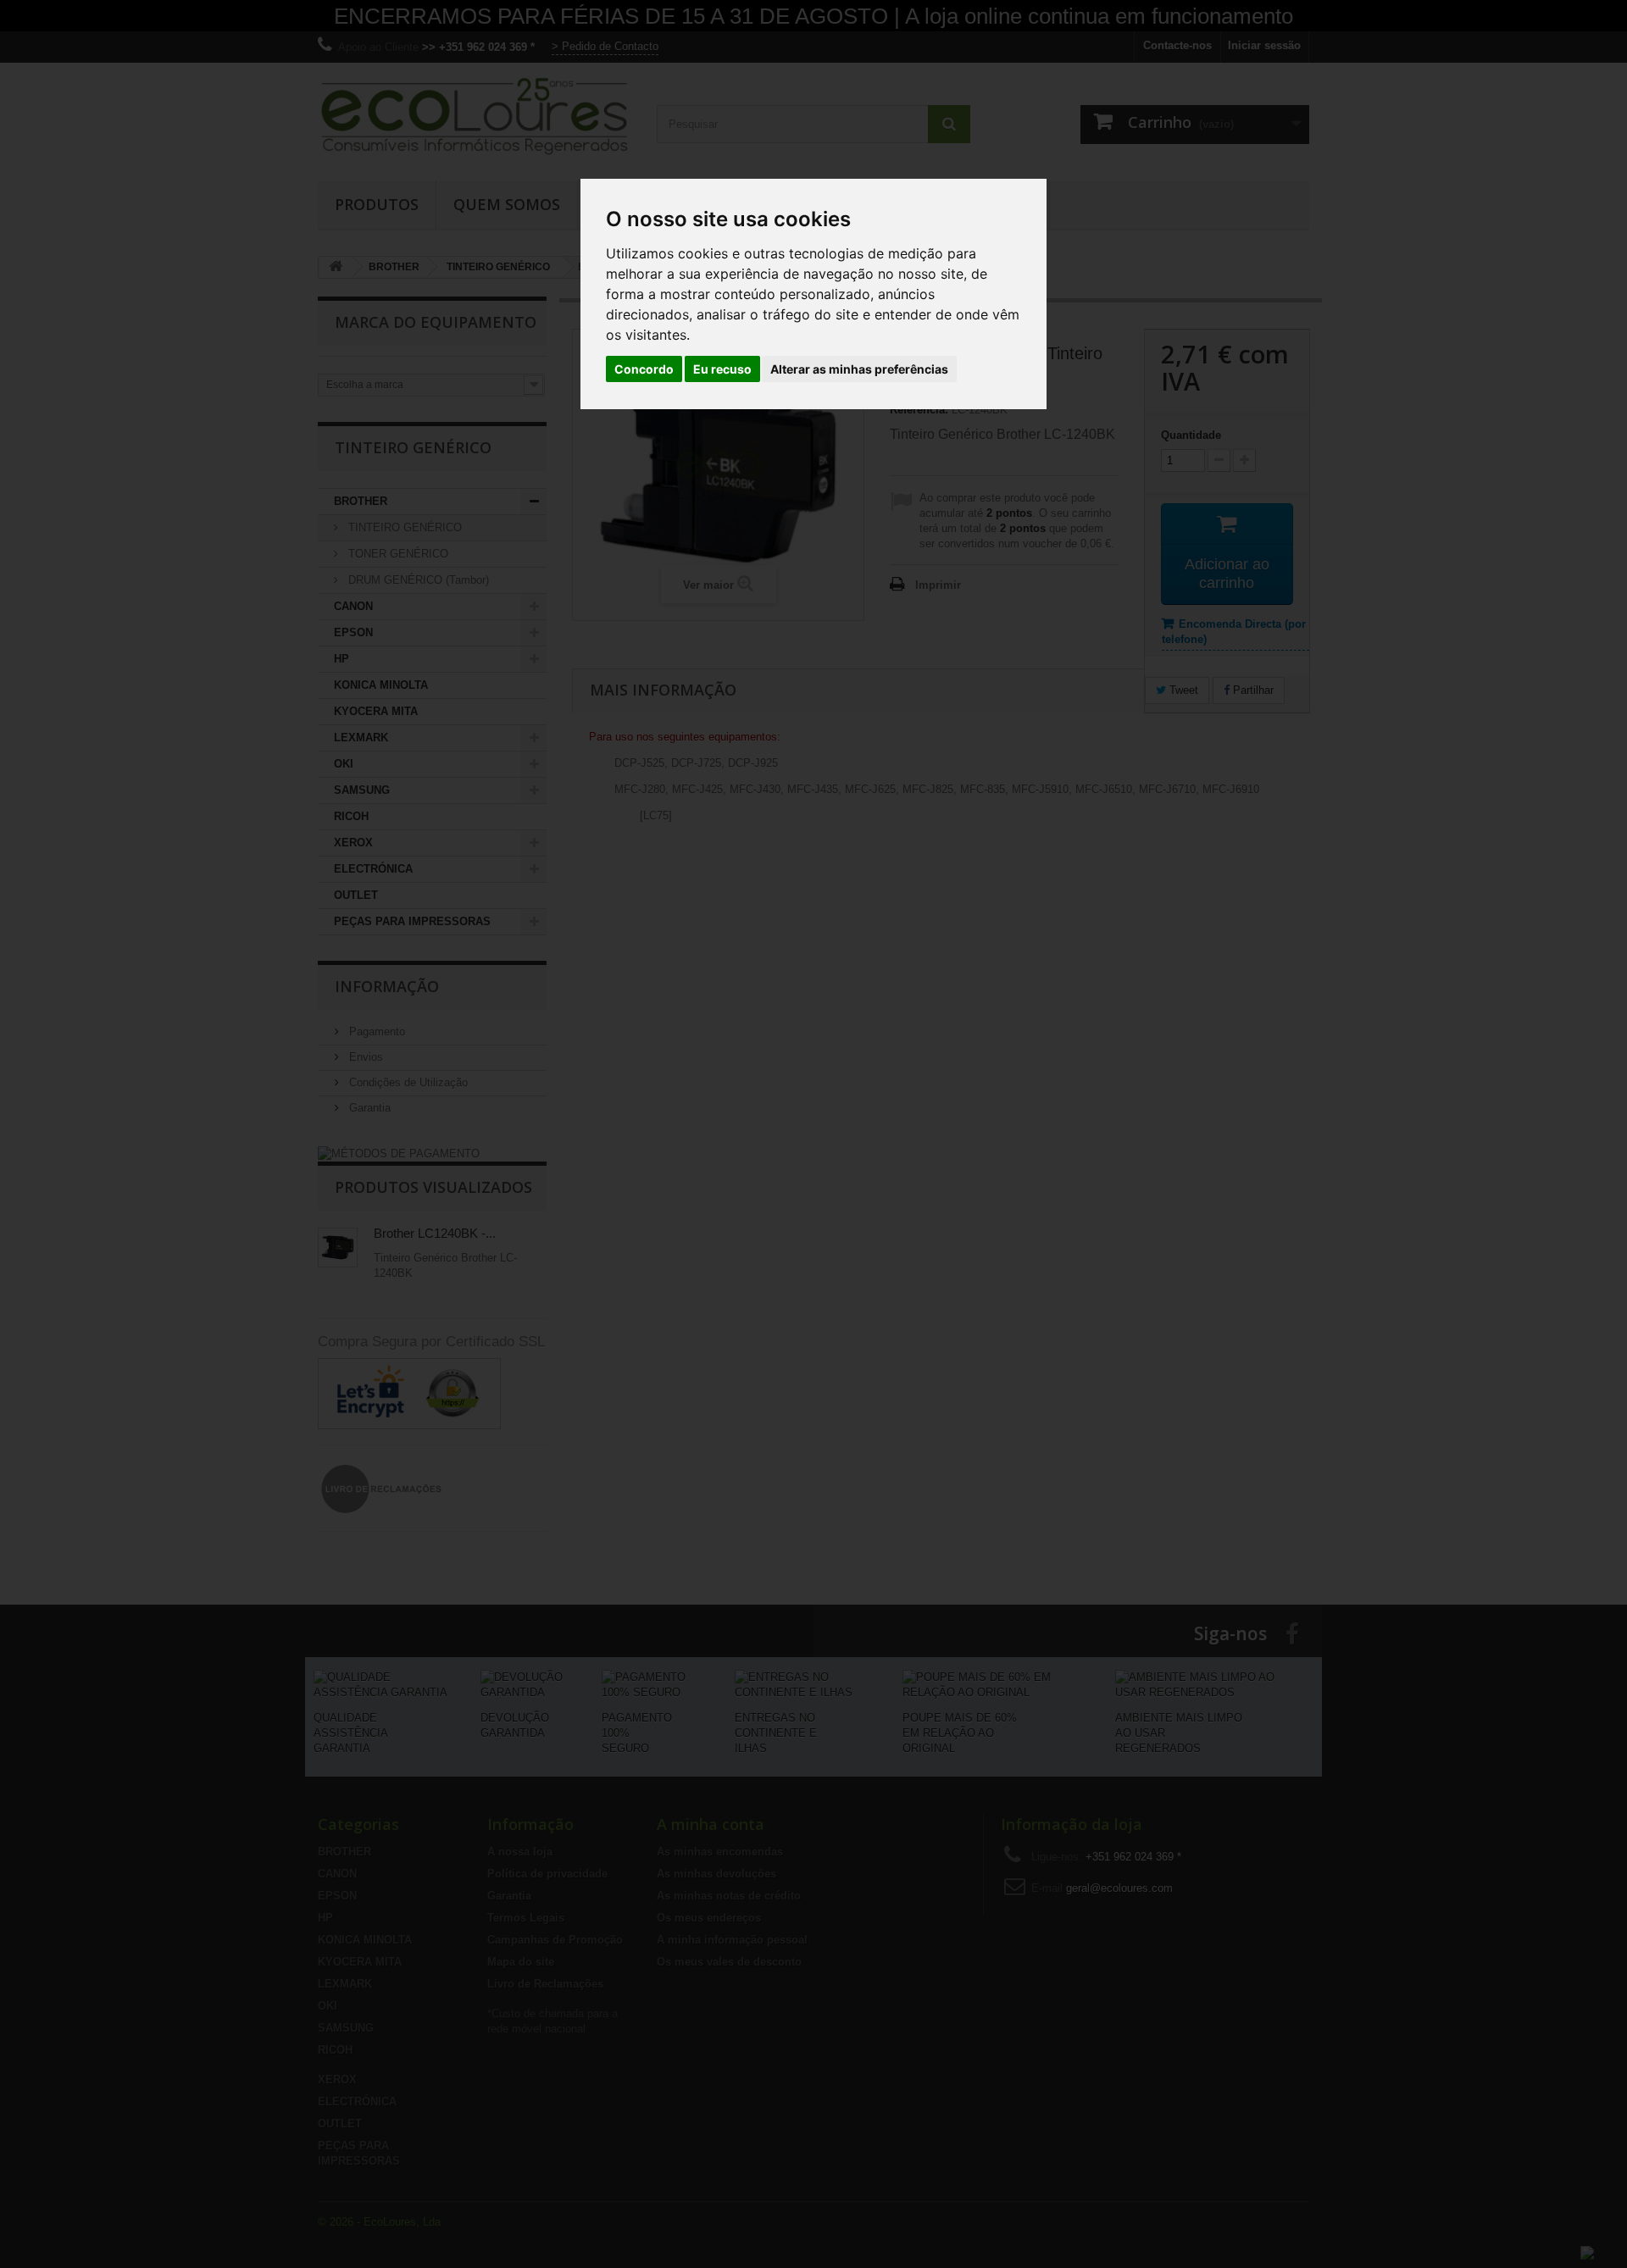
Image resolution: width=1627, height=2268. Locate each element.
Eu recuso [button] (722, 369)
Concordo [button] (644, 369)
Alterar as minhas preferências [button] (859, 369)
